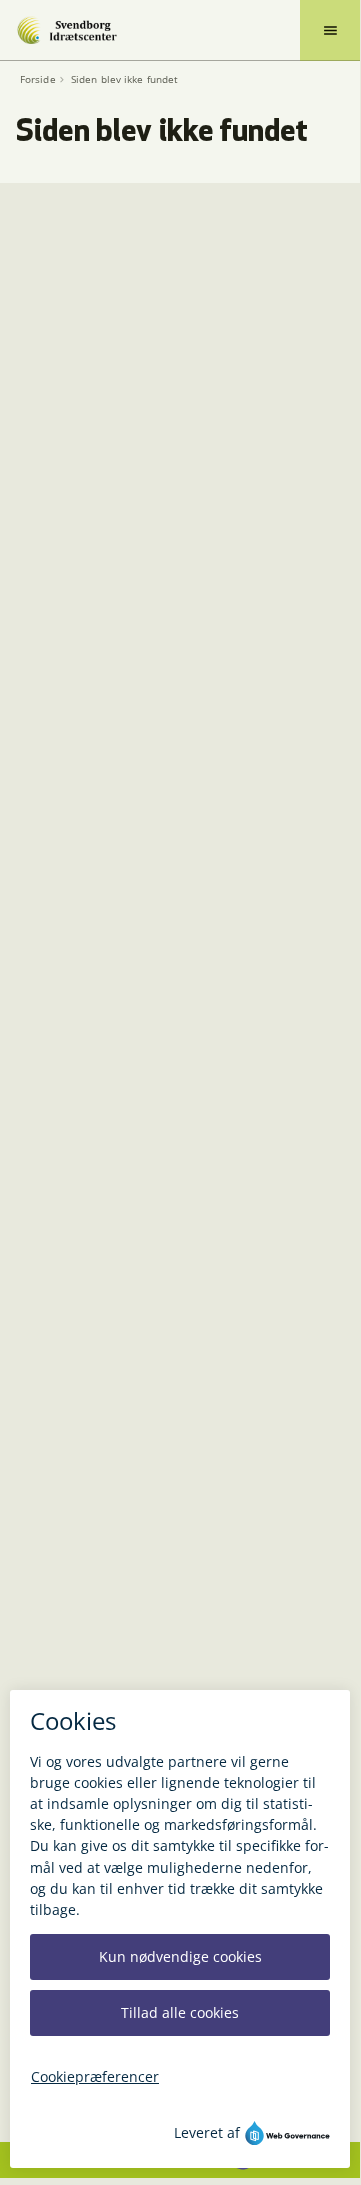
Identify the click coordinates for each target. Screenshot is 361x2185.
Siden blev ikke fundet (124, 79)
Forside (38, 79)
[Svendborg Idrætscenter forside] (66, 30)
